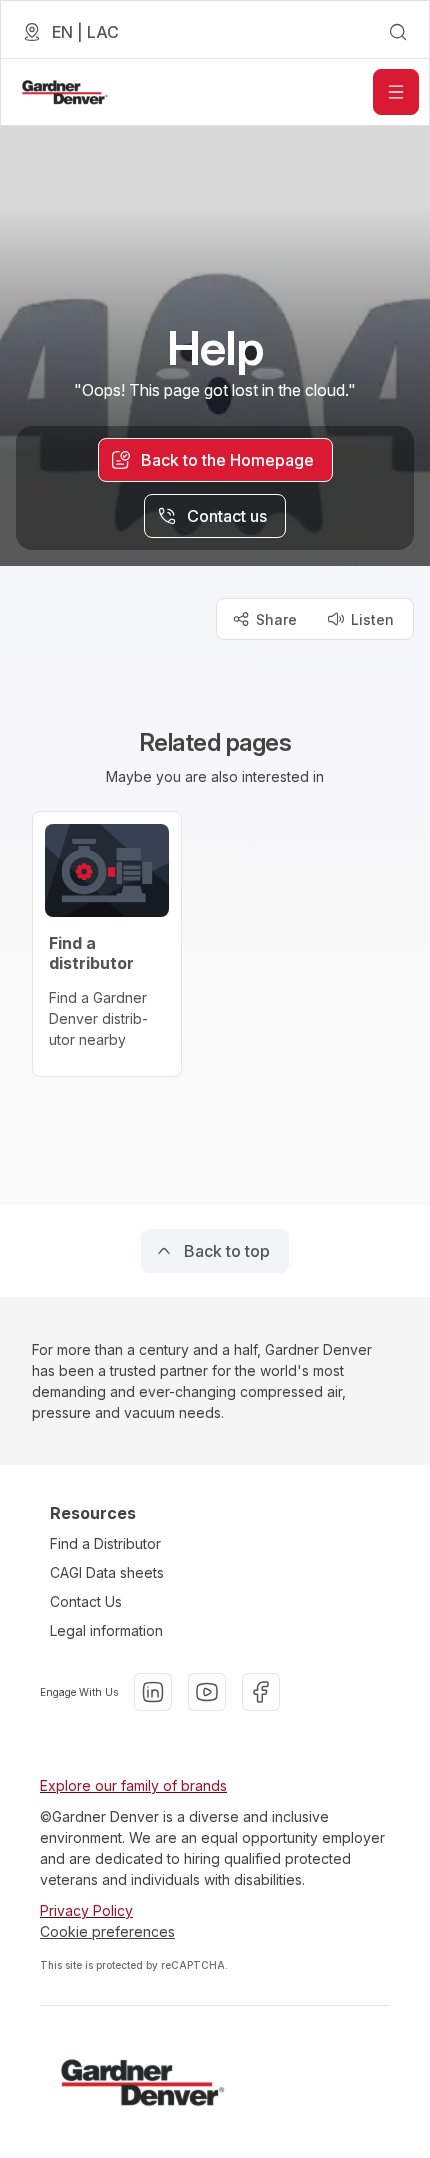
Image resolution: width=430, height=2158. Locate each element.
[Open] (396, 92)
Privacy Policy (86, 1910)
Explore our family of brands (133, 1785)
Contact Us (86, 1601)
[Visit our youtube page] (207, 1692)
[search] (398, 32)
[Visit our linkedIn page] (153, 1692)
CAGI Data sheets (107, 1572)
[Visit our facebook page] (261, 1692)
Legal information (106, 1630)
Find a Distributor (105, 1543)
